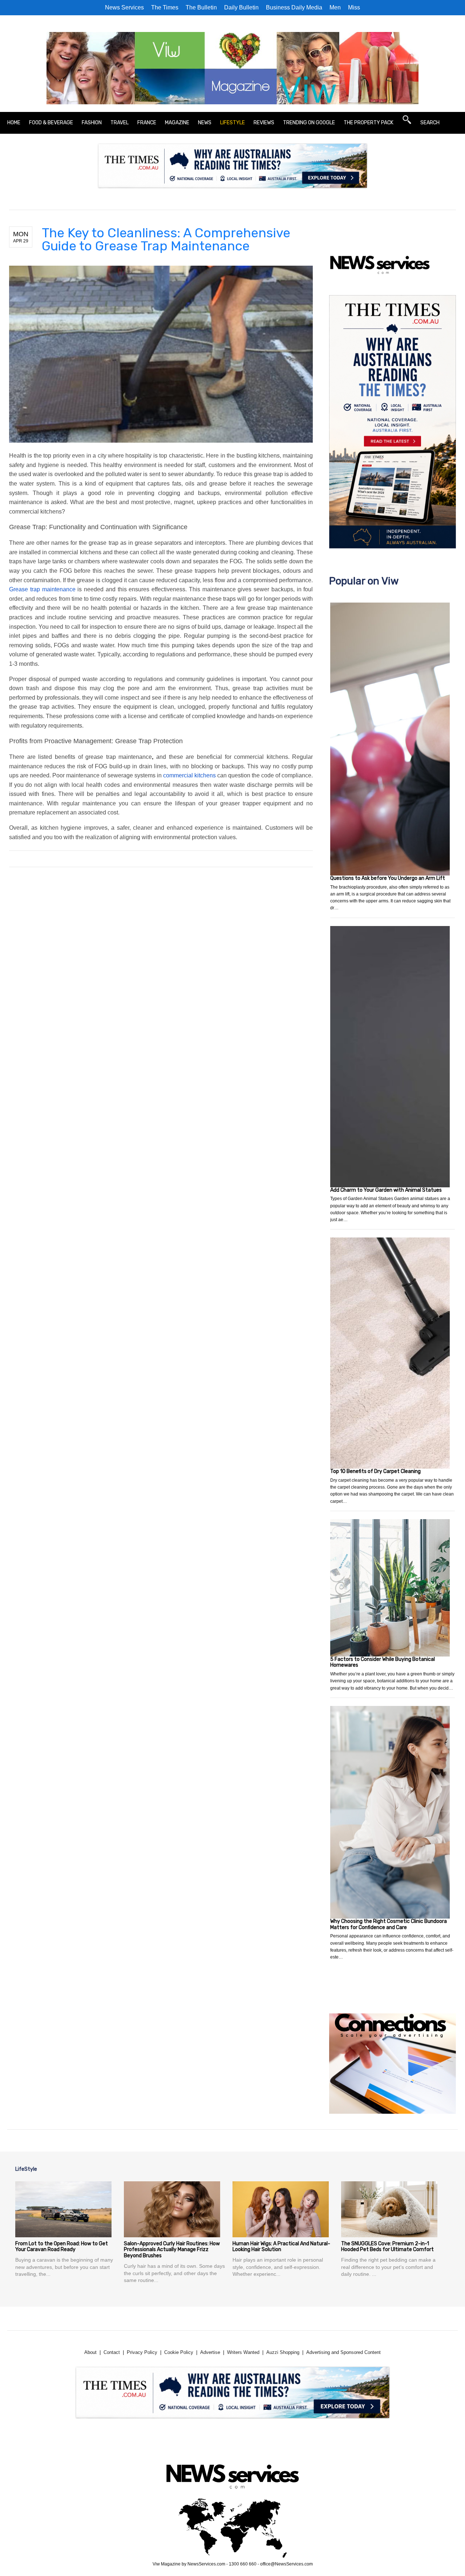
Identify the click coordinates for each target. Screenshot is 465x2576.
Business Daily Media (294, 7)
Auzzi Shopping (283, 2352)
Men (335, 7)
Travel (120, 123)
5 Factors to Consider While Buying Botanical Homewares (383, 1662)
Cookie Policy (179, 2352)
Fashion (92, 123)
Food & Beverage (51, 123)
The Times (165, 7)
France (147, 123)
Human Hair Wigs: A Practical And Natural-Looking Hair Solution (281, 2247)
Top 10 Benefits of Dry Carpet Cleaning (375, 1471)
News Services (124, 7)
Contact (112, 2352)
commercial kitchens (189, 775)
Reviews (264, 123)
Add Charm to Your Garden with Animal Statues (386, 1190)
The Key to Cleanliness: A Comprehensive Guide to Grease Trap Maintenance (166, 239)
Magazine (177, 123)
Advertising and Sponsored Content (343, 2352)
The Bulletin (201, 7)
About (90, 2352)
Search (430, 123)
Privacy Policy (142, 2352)
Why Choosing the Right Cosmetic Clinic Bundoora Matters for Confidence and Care (389, 1924)
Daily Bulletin (241, 7)
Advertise (210, 2352)
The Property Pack (369, 123)
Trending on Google (309, 123)
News (205, 123)
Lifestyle (232, 123)
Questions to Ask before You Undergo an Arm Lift (388, 878)
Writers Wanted (243, 2352)
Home (14, 123)
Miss (354, 7)
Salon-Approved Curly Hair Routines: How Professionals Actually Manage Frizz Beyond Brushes (172, 2250)
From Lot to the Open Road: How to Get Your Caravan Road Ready (62, 2247)
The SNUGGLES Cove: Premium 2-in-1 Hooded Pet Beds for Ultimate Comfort (387, 2247)
